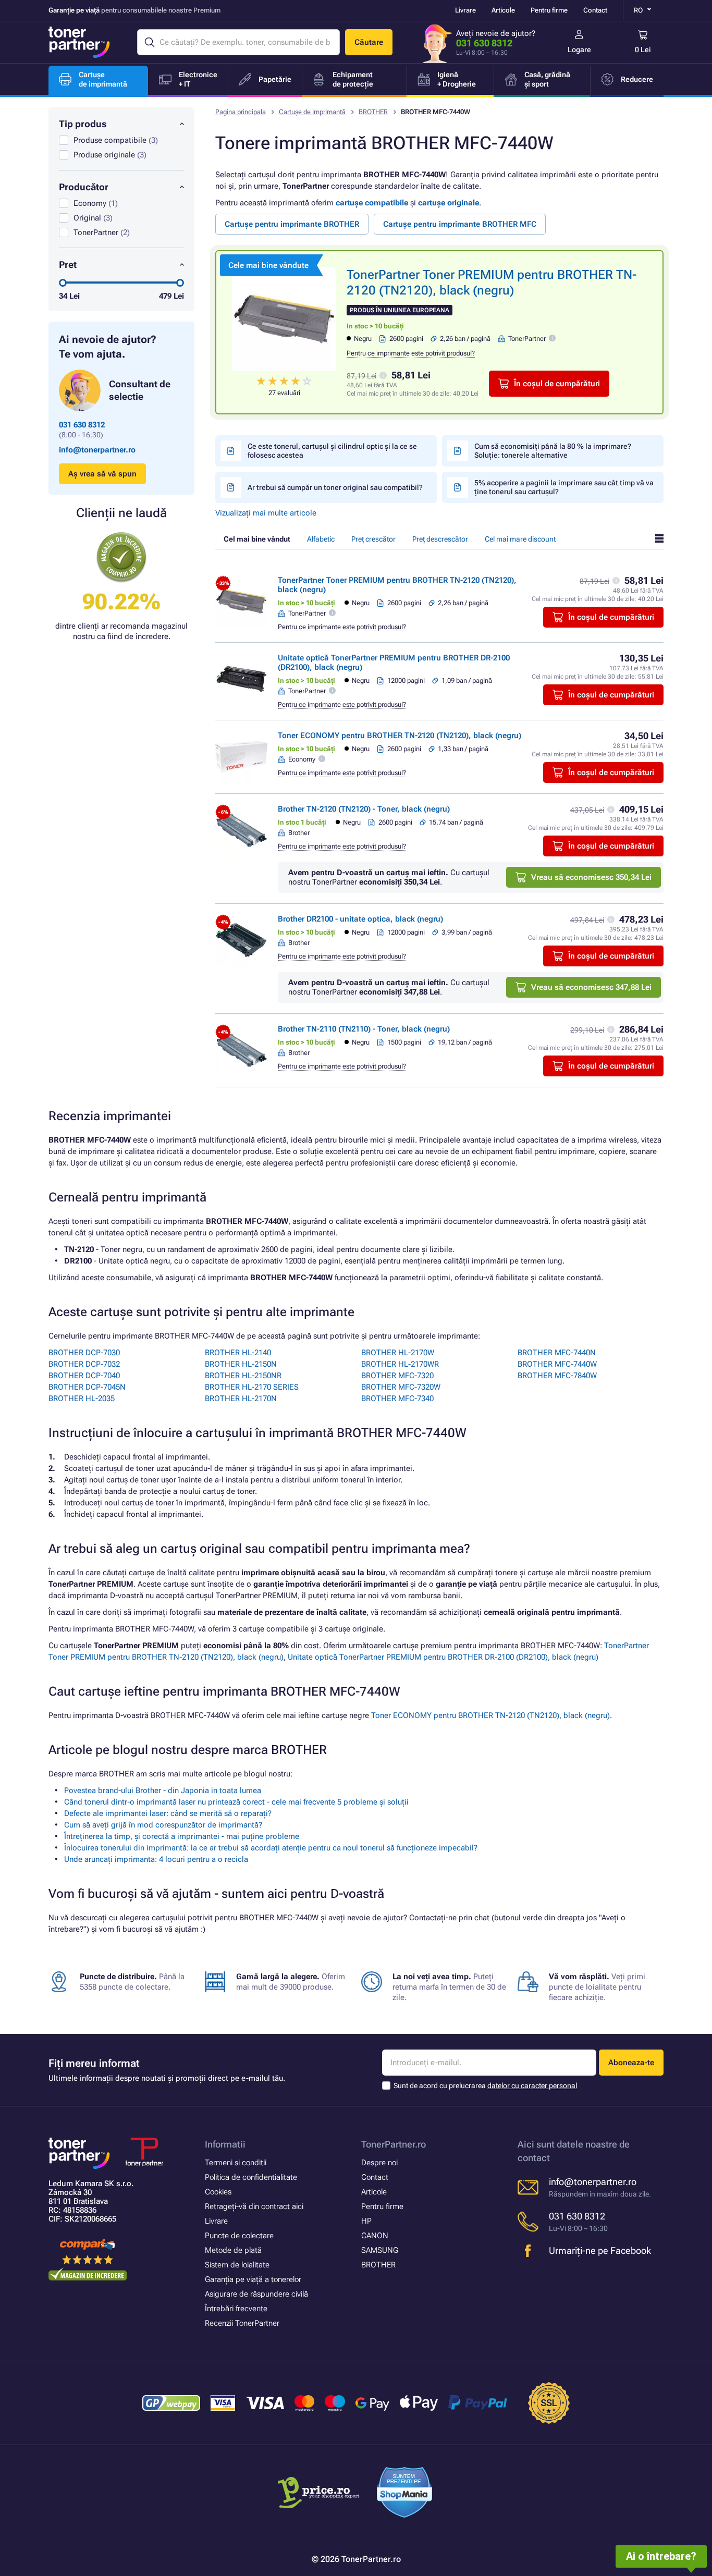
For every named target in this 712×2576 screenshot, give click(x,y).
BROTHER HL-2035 (82, 1399)
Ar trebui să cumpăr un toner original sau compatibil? (335, 487)
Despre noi (379, 2163)
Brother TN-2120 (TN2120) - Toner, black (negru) (364, 809)
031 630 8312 (484, 43)
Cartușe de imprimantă (312, 112)
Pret (68, 265)
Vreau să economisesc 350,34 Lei (591, 877)
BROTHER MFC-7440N (557, 1353)
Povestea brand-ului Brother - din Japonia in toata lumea (163, 1790)
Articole (503, 10)
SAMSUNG (380, 2250)
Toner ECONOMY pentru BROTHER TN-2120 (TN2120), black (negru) (400, 735)
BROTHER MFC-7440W (557, 1364)
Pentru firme (549, 10)
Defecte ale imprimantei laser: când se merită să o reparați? (168, 1813)
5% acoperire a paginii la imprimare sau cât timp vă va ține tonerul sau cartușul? (564, 487)
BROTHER (373, 112)
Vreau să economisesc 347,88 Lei (591, 987)
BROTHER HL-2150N (241, 1364)
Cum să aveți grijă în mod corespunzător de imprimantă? (163, 1825)
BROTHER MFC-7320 (397, 1376)
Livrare (465, 10)
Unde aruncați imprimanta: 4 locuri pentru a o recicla (156, 1859)
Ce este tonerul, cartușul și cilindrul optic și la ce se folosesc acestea (332, 451)
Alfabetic (321, 539)
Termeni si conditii (236, 2163)
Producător (84, 187)
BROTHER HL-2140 (238, 1353)
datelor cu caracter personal (532, 2086)
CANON (375, 2236)
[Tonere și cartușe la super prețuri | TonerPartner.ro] (79, 42)
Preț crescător (373, 539)
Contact (595, 10)
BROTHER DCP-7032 (84, 1364)
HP (366, 2221)
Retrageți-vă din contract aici (254, 2206)
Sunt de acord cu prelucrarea (485, 2086)
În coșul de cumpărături (557, 384)
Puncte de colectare (239, 2236)
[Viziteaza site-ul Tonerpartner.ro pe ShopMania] (405, 2494)
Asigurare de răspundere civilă (256, 2294)
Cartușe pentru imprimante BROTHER (292, 224)
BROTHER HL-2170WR (400, 1364)
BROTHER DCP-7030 (84, 1353)
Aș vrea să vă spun (102, 474)
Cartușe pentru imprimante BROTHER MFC (460, 224)
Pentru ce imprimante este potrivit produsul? (411, 353)
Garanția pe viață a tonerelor (253, 2279)
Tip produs (83, 124)
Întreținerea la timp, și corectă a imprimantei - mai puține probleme (182, 1836)
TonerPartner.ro (394, 2144)
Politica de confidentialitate (251, 2177)
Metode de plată (233, 2250)
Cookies (218, 2192)
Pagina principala (241, 112)
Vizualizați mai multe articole (266, 513)
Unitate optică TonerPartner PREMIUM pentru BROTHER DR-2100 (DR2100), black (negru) (443, 1657)
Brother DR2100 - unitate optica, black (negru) (360, 919)
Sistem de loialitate (237, 2265)
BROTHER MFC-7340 (397, 1399)
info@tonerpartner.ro (97, 450)
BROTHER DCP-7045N (87, 1387)
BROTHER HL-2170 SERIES (252, 1387)
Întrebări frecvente (236, 2309)
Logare (579, 50)
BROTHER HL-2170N (241, 1399)
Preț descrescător (440, 539)
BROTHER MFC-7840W (557, 1376)
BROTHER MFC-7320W (401, 1387)
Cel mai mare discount (520, 539)
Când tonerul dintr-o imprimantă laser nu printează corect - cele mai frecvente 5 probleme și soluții (236, 1802)
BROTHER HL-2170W (398, 1353)
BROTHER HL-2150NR (243, 1376)
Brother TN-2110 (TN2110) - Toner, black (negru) (364, 1029)
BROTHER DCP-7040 (84, 1376)
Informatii (225, 2144)
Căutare (369, 42)
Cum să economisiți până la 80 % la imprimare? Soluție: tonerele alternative (553, 451)
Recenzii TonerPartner (242, 2323)
